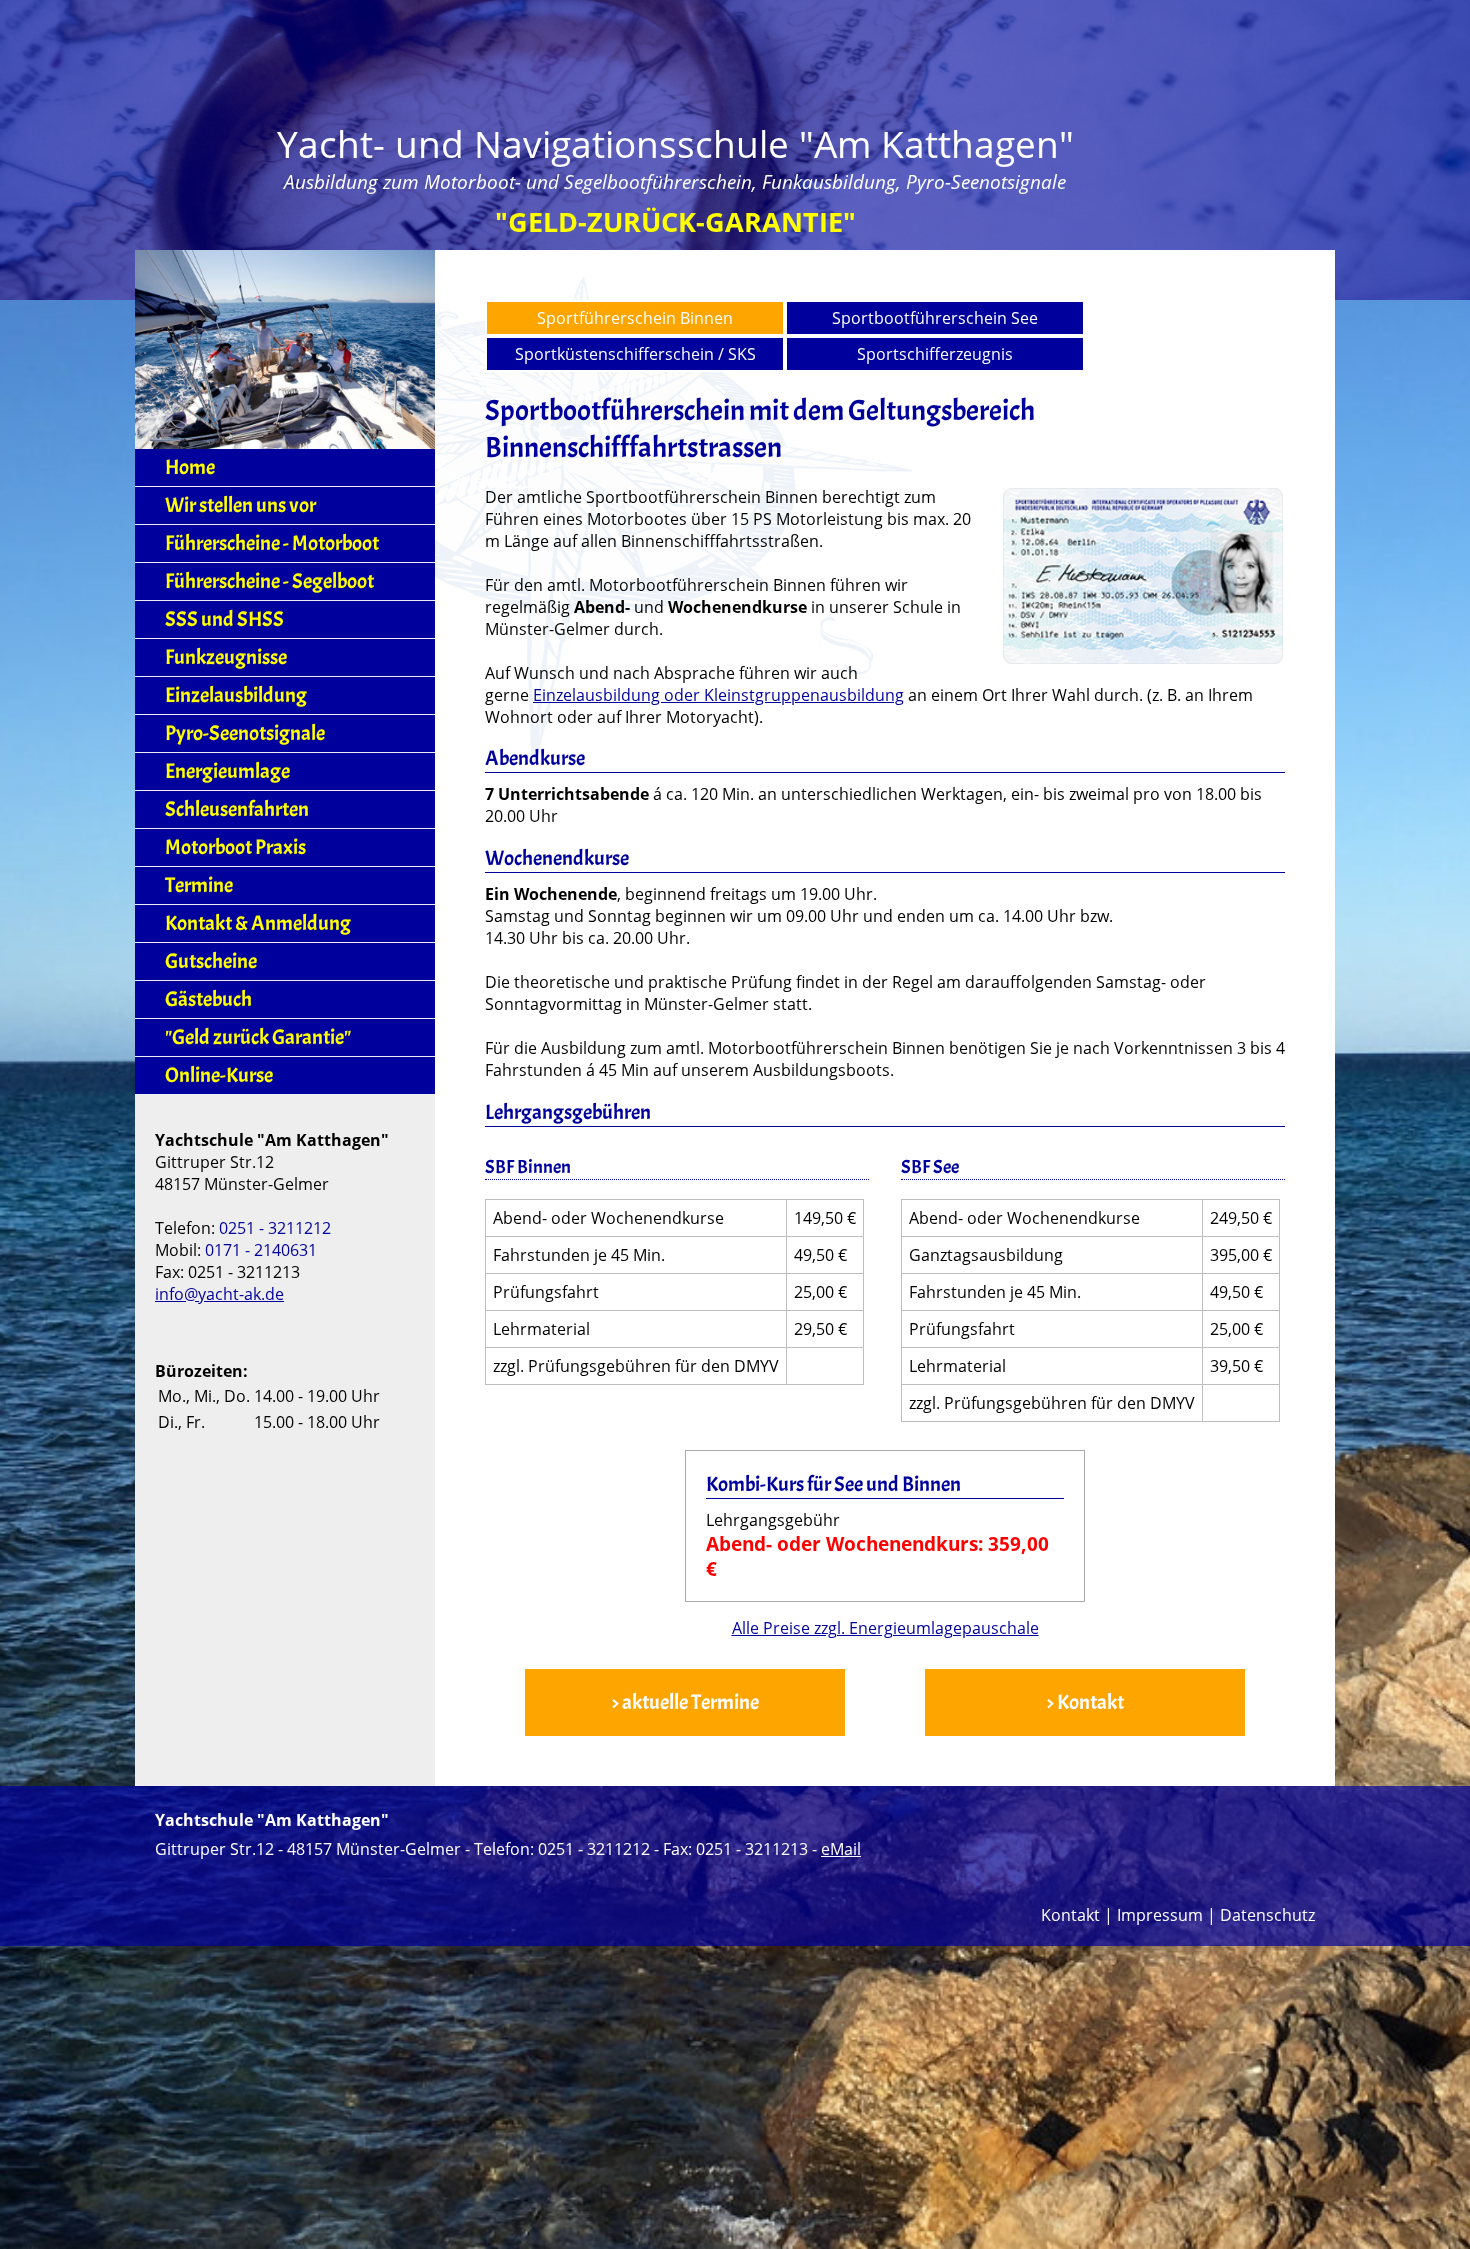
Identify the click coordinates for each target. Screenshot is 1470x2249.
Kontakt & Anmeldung (258, 923)
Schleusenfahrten (237, 809)
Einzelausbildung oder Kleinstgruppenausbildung (718, 695)
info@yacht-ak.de (219, 1294)
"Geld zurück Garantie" (258, 1037)
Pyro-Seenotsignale (245, 733)
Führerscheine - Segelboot (269, 581)
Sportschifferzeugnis (935, 354)
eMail (841, 1849)
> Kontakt (1085, 1702)
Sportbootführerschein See (935, 318)
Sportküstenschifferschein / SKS (635, 354)
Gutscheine (211, 961)
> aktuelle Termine (685, 1702)
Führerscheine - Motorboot (272, 543)
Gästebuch (208, 999)
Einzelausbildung (236, 695)
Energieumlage (227, 771)
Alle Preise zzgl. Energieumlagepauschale (885, 1628)
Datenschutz (1267, 1915)
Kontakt (1070, 1915)
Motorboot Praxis (235, 847)
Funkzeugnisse (226, 657)
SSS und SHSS (224, 619)
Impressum (1160, 1915)
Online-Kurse (219, 1075)
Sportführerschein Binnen (635, 318)
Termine (199, 885)
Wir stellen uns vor (240, 505)
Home (190, 467)
